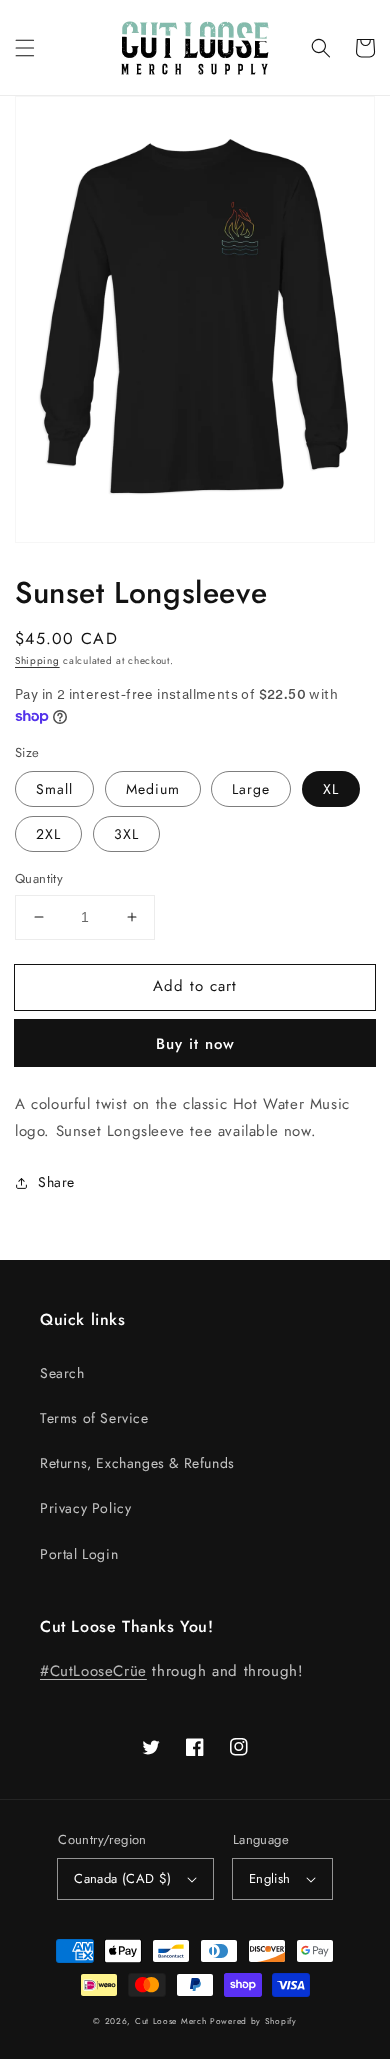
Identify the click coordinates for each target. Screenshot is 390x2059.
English (270, 1878)
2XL (48, 834)
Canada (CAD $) (123, 1878)
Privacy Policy (85, 1508)
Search (62, 1373)
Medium (153, 789)
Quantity (39, 878)
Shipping (37, 660)
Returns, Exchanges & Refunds (137, 1463)
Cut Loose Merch (171, 2021)
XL (331, 789)
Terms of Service (94, 1418)
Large (251, 789)
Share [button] (56, 1182)
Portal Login (79, 1554)
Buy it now (195, 1044)
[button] (25, 48)
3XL (126, 834)
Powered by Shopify (253, 2021)
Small (54, 789)
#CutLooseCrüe (93, 1671)
